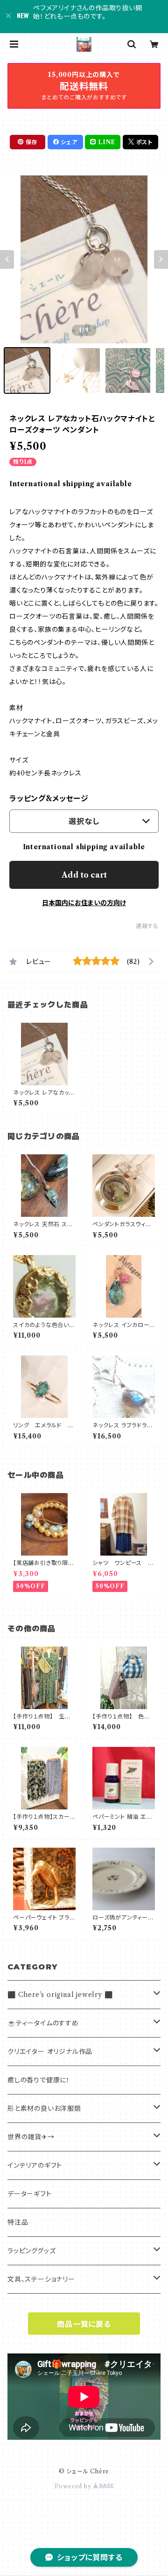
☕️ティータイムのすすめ (43, 2023)
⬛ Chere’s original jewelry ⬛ (60, 1995)
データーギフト (30, 2194)
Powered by (74, 2486)
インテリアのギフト (35, 2165)
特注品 (18, 2222)
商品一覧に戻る (84, 2324)
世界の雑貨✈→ (31, 2137)
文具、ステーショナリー (41, 2279)
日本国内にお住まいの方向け (84, 903)
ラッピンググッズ (31, 2251)
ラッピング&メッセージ (49, 798)
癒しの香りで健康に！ (39, 2080)
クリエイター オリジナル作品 (50, 2052)
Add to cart (84, 875)
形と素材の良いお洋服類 (44, 2108)
